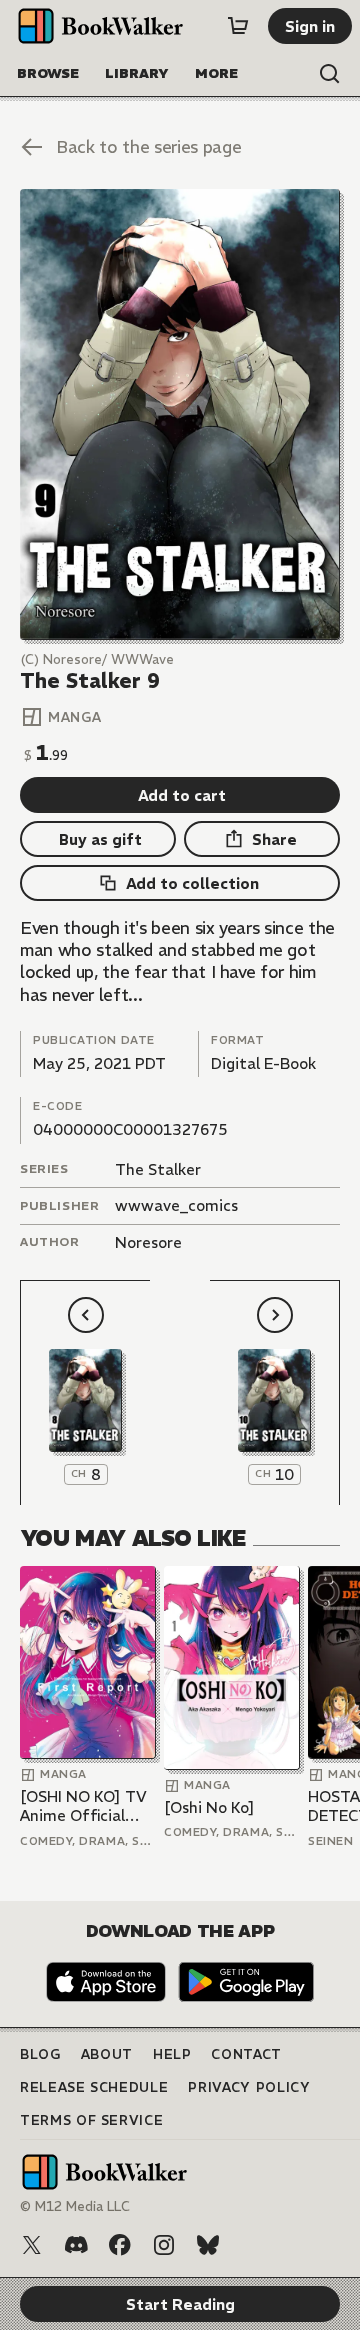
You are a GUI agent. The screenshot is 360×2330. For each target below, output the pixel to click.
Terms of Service (91, 2120)
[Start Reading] (180, 414)
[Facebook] (120, 2245)
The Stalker (158, 1169)
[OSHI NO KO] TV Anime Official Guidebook (83, 1806)
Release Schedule (94, 2087)
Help (172, 2054)
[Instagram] (164, 2245)
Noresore (148, 1242)
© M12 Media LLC (75, 2206)
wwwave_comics (176, 1205)
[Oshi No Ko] (209, 1807)
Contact (246, 2054)
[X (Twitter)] (32, 2245)
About (107, 2054)
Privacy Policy (249, 2087)
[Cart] (238, 26)
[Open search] (330, 74)
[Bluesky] (208, 2245)
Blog (40, 2054)
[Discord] (76, 2245)
